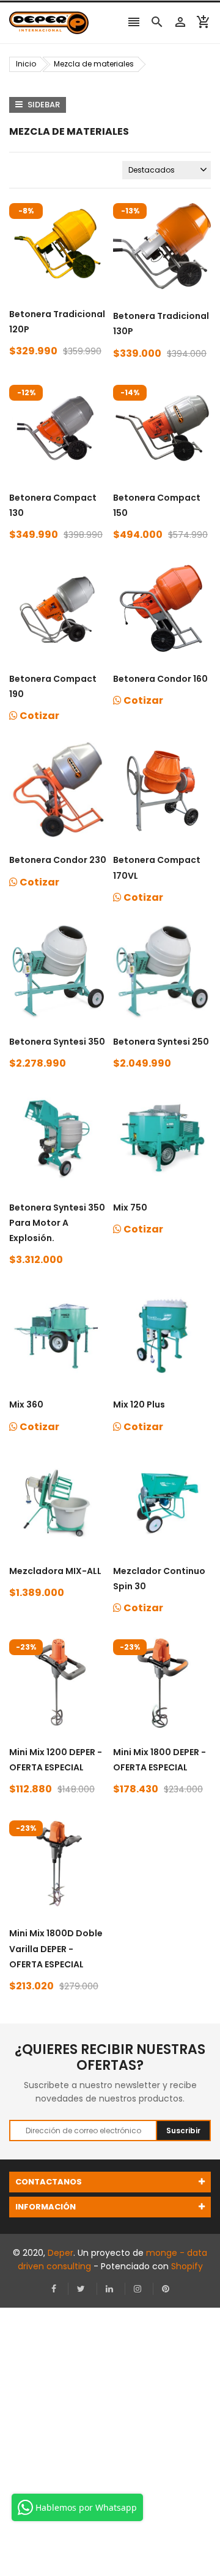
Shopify (187, 2266)
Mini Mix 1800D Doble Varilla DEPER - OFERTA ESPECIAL (56, 1948)
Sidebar (43, 105)
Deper (61, 2253)
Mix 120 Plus (139, 1404)
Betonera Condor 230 (58, 860)
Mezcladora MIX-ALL (55, 1571)
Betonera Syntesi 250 (161, 1042)
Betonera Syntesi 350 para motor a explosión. (57, 1223)
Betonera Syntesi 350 (57, 1042)
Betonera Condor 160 (160, 679)
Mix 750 (130, 1207)
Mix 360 (26, 1404)
